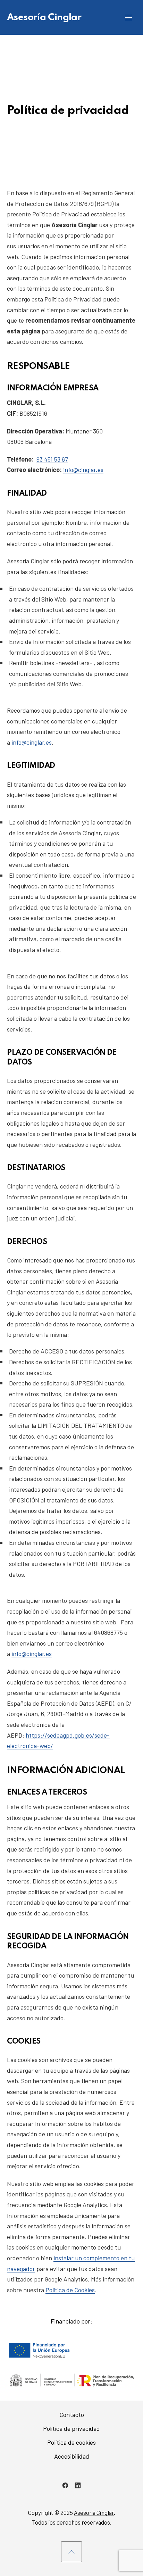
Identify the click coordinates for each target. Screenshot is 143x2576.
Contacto (72, 2415)
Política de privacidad (71, 2428)
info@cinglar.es (83, 470)
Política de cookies (71, 2442)
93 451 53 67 (52, 459)
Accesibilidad (72, 2456)
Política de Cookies (70, 2290)
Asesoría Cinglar (44, 18)
